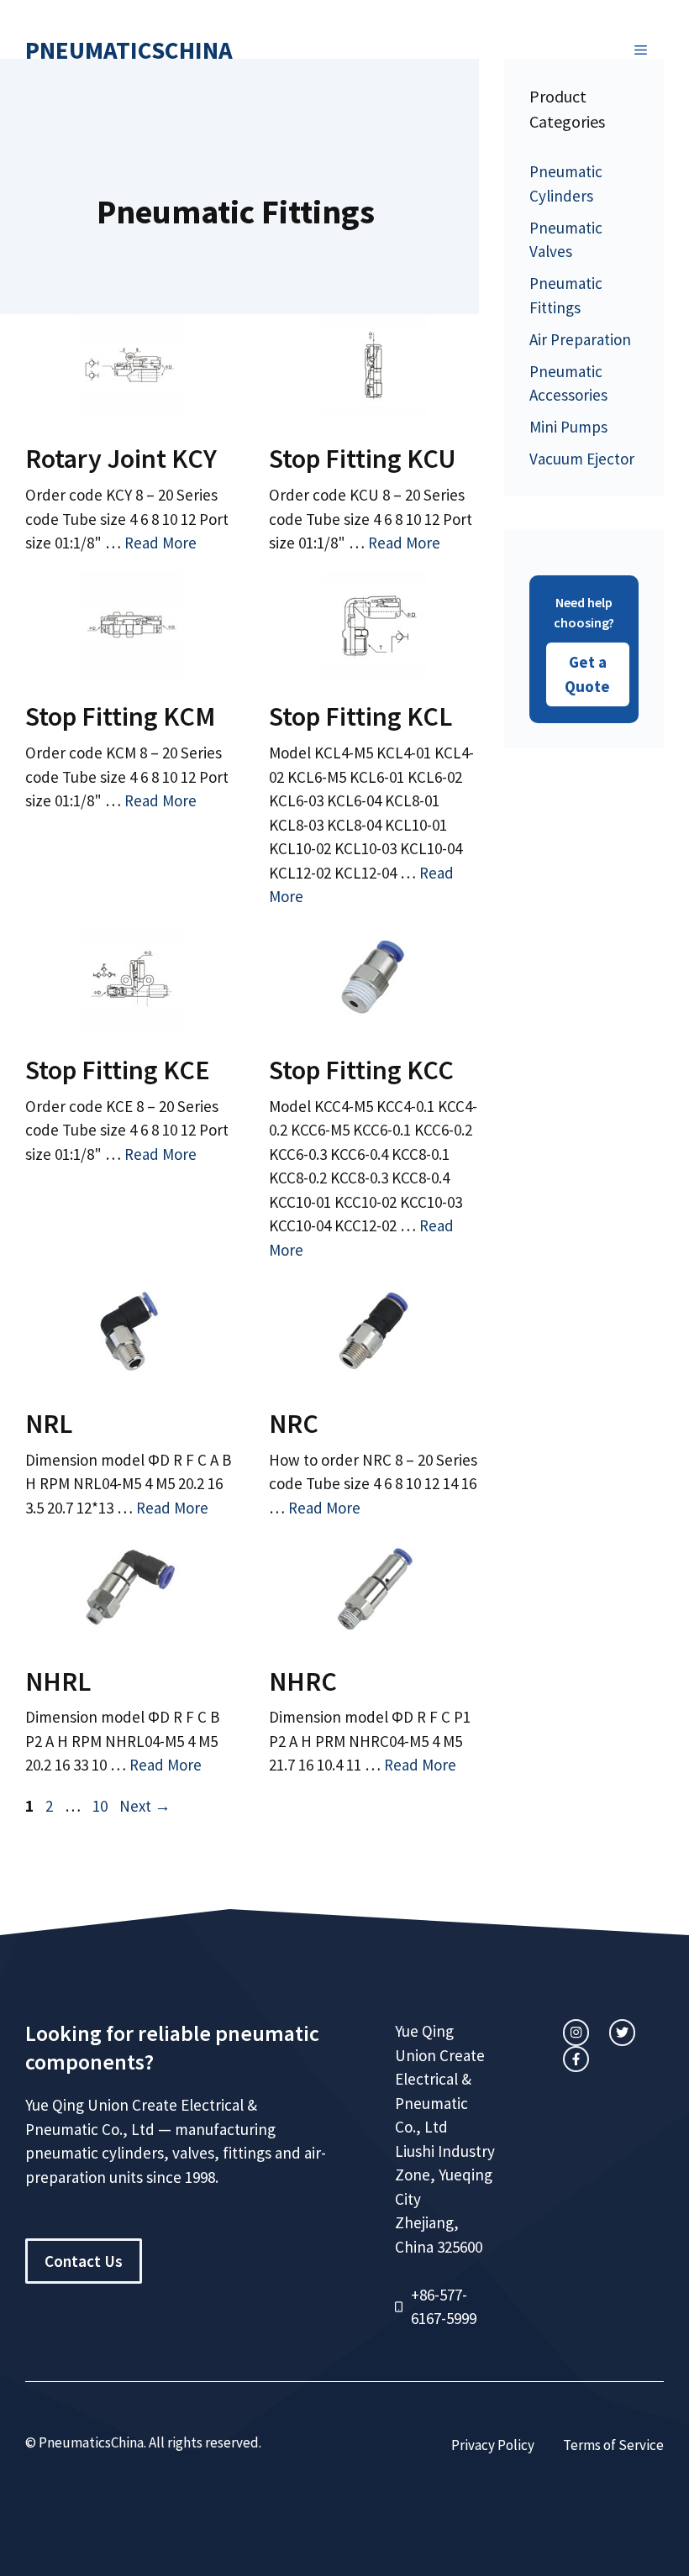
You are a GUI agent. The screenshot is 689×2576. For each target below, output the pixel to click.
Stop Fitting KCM (120, 716)
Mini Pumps (568, 427)
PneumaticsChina (129, 50)
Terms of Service (613, 2445)
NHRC (303, 1681)
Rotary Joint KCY (121, 459)
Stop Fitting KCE (118, 1070)
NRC (294, 1424)
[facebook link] (576, 2059)
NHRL (58, 1681)
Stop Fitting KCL (360, 716)
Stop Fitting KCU (363, 459)
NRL (49, 1424)
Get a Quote (587, 674)
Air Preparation (580, 339)
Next (145, 1806)
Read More (160, 543)
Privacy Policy (493, 2445)
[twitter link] (622, 2032)
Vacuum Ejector (582, 459)
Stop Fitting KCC (361, 1070)
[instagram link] (576, 2032)
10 (102, 1806)
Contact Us (84, 2261)
